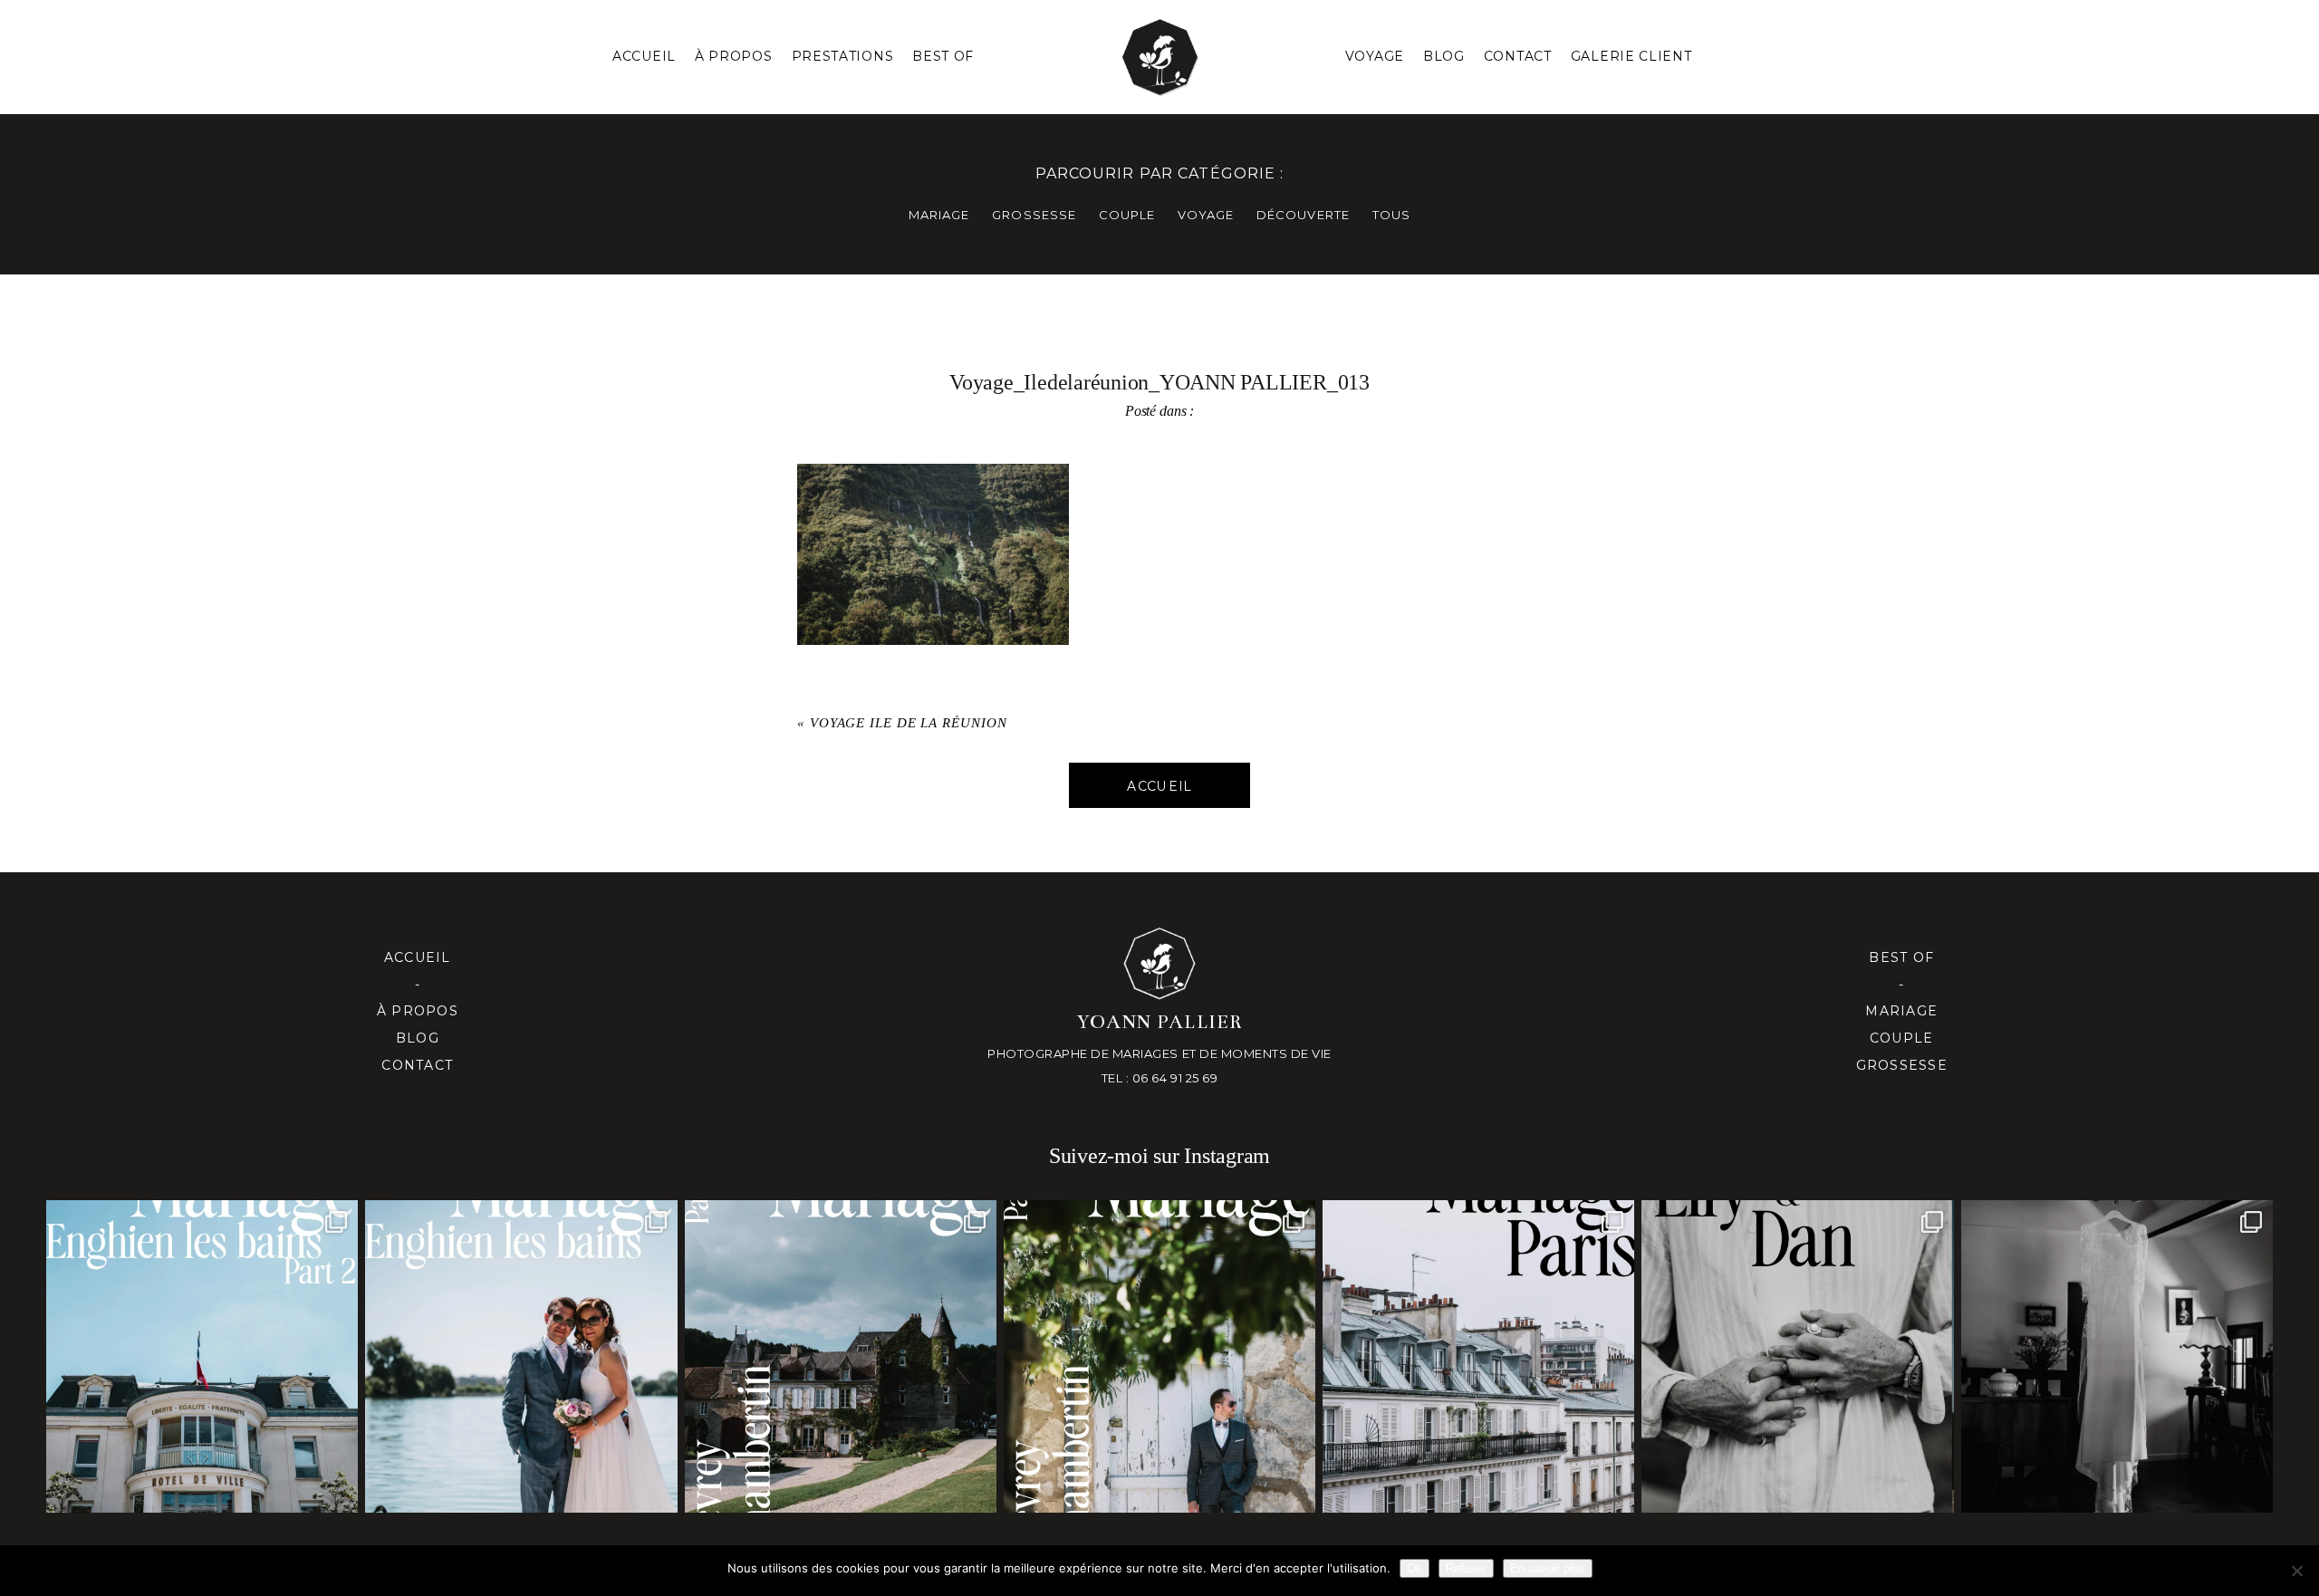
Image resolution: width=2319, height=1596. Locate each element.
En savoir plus (1548, 1568)
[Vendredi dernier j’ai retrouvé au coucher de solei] (1797, 1356)
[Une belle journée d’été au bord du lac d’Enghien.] (521, 1356)
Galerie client (1631, 56)
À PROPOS (734, 56)
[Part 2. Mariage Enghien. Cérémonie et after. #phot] (202, 1356)
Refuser (1466, 1568)
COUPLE (1127, 215)
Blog (1444, 56)
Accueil (644, 56)
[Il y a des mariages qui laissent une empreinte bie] (1159, 1356)
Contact (1518, 56)
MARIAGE (939, 215)
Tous (1391, 215)
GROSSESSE (1034, 215)
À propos (418, 1011)
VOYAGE (1206, 215)
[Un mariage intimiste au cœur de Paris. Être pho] (1478, 1356)
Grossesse (1902, 1065)
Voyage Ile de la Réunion (909, 723)
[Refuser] (2296, 1571)
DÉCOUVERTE (1303, 215)
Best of (1901, 957)
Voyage (1375, 56)
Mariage (1901, 1011)
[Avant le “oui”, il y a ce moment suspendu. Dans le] (2117, 1356)
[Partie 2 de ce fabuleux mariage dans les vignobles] (841, 1356)
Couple (1902, 1038)
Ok (1414, 1568)
